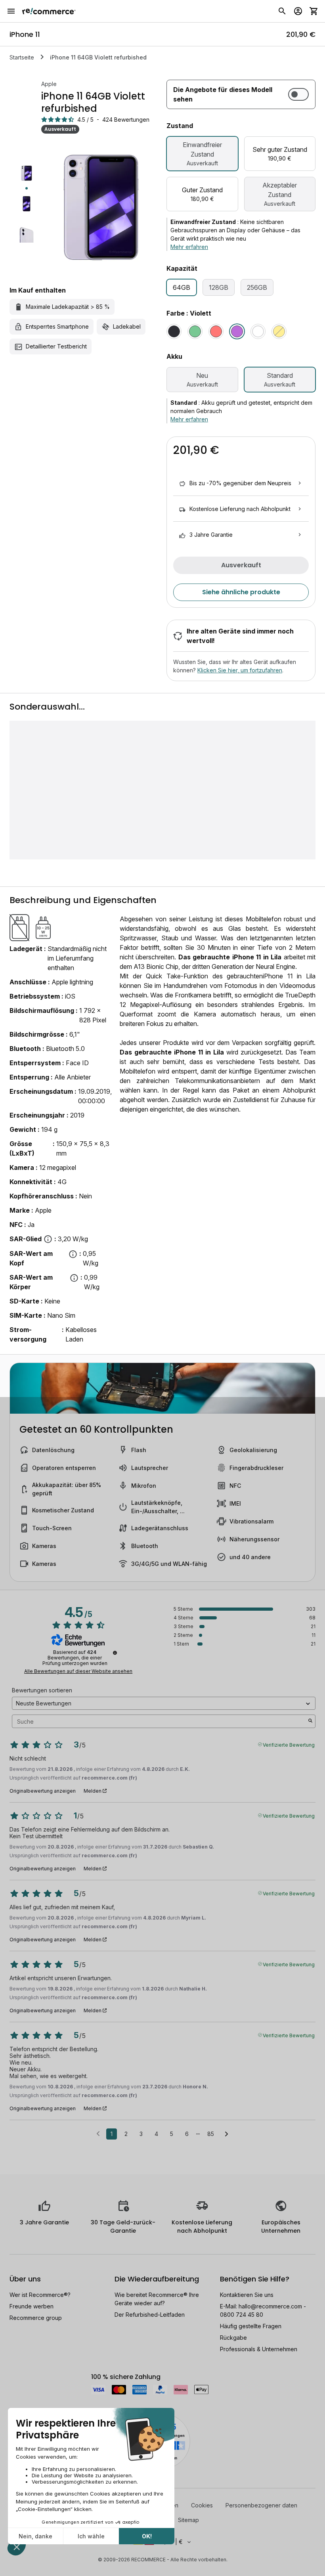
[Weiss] (258, 331)
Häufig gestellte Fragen (251, 2326)
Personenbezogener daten (261, 2505)
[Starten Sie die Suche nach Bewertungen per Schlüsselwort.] (310, 1721)
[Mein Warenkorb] (314, 11)
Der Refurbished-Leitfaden (150, 2315)
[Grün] (195, 331)
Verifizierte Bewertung (289, 1744)
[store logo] (49, 11)
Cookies (202, 2505)
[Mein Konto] (298, 11)
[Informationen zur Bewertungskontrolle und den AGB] (115, 1653)
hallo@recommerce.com (270, 2306)
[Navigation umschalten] (11, 11)
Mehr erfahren (189, 247)
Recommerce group (36, 2318)
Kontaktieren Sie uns (247, 2295)
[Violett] (237, 331)
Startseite (22, 57)
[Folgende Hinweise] (227, 2134)
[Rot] (216, 331)
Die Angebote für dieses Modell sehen (223, 94)
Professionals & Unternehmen (259, 2349)
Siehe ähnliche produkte (241, 592)
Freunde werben (32, 2306)
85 (211, 2134)
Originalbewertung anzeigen (43, 1791)
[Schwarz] (174, 331)
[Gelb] (279, 331)
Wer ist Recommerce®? (40, 2295)
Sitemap (188, 2520)
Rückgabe (233, 2338)
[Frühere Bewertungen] (98, 2133)
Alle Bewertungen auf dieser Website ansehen (78, 1671)
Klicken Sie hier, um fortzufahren (240, 670)
